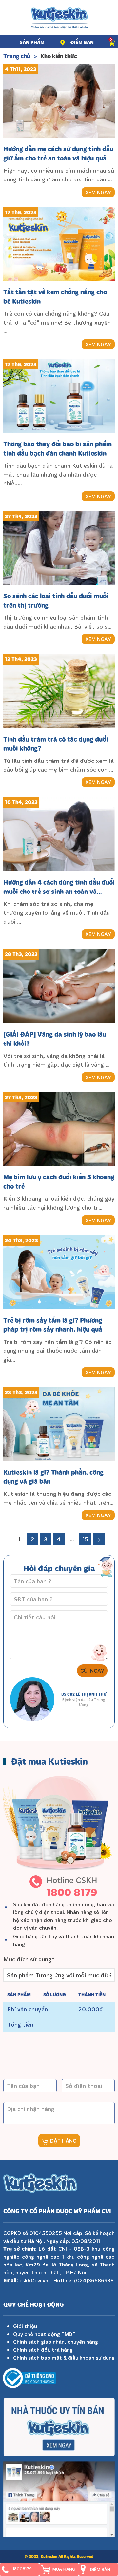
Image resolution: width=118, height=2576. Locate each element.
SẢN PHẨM (32, 42)
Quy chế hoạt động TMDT (44, 2334)
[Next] (99, 1539)
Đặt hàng (62, 2141)
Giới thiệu (25, 2326)
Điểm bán (82, 42)
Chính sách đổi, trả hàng (43, 2350)
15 (85, 1539)
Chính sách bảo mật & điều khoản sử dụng (64, 2358)
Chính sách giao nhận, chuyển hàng (56, 2342)
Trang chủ (17, 56)
